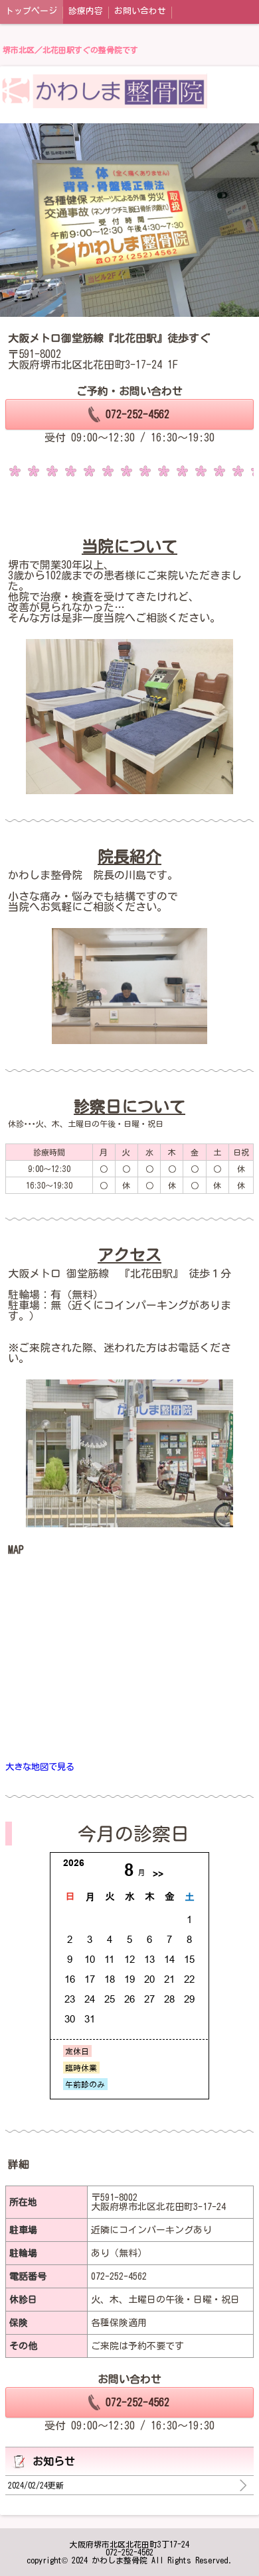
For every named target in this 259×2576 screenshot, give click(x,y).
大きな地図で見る (40, 1767)
